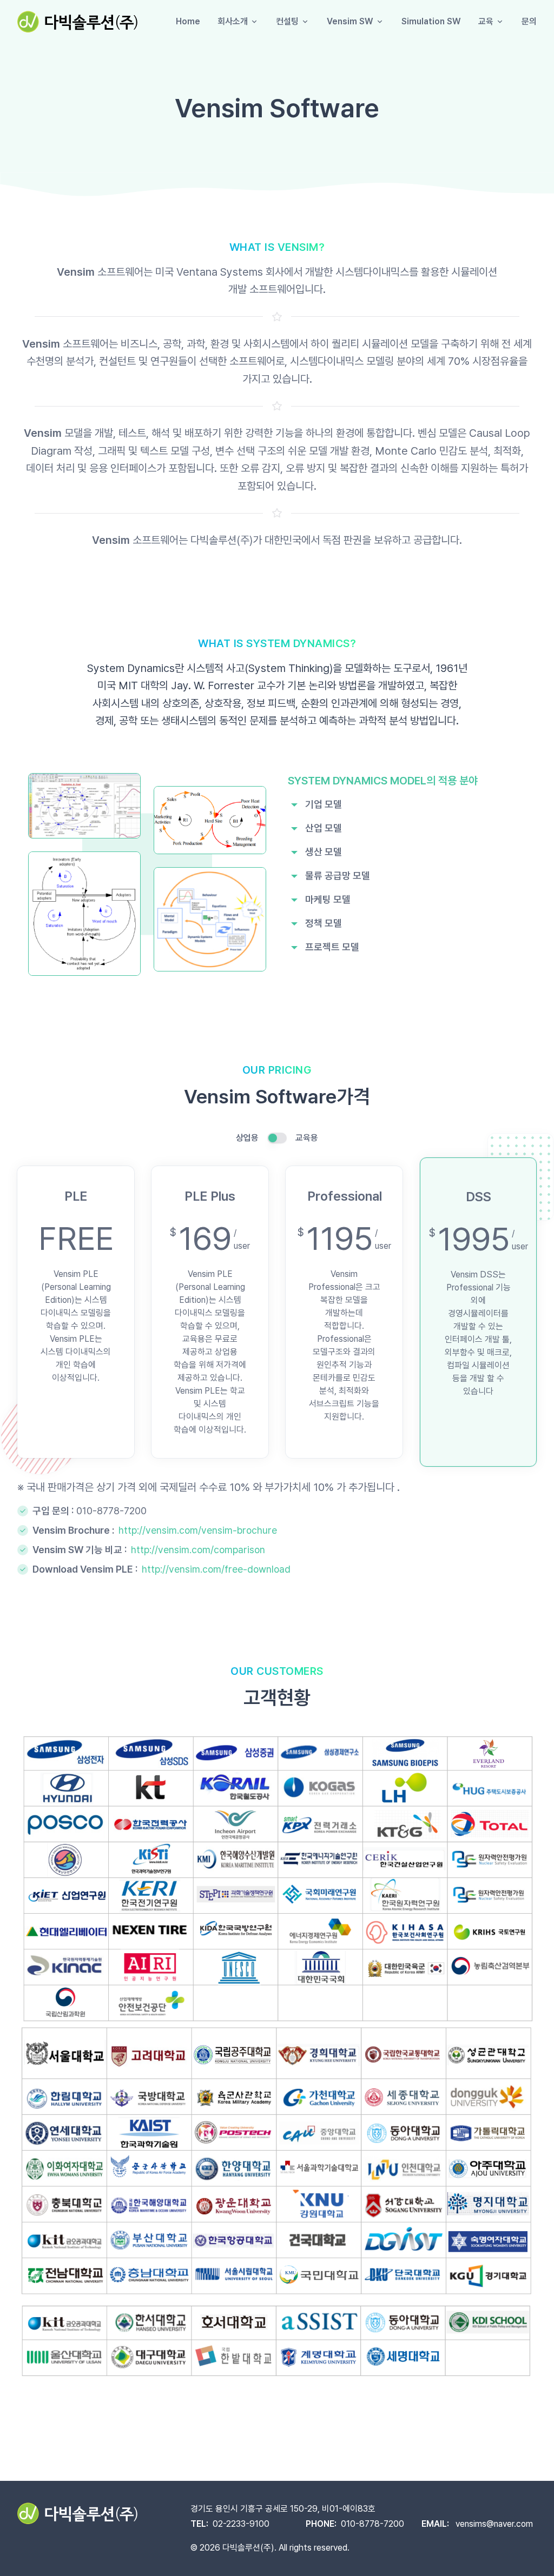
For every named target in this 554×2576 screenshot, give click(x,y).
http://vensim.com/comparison (198, 1550)
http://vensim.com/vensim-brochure (198, 1530)
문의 (529, 21)
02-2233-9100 (241, 2524)
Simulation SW (431, 21)
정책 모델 (324, 923)
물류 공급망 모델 (338, 876)
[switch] (277, 1138)
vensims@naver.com (494, 2524)
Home (188, 21)
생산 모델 (324, 852)
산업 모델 (324, 828)
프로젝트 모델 (332, 947)
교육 (486, 21)
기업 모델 (324, 804)
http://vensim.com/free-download (216, 1569)
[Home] (77, 22)
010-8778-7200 (111, 1511)
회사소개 (233, 21)
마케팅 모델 (328, 899)
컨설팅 (287, 21)
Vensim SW (350, 21)
